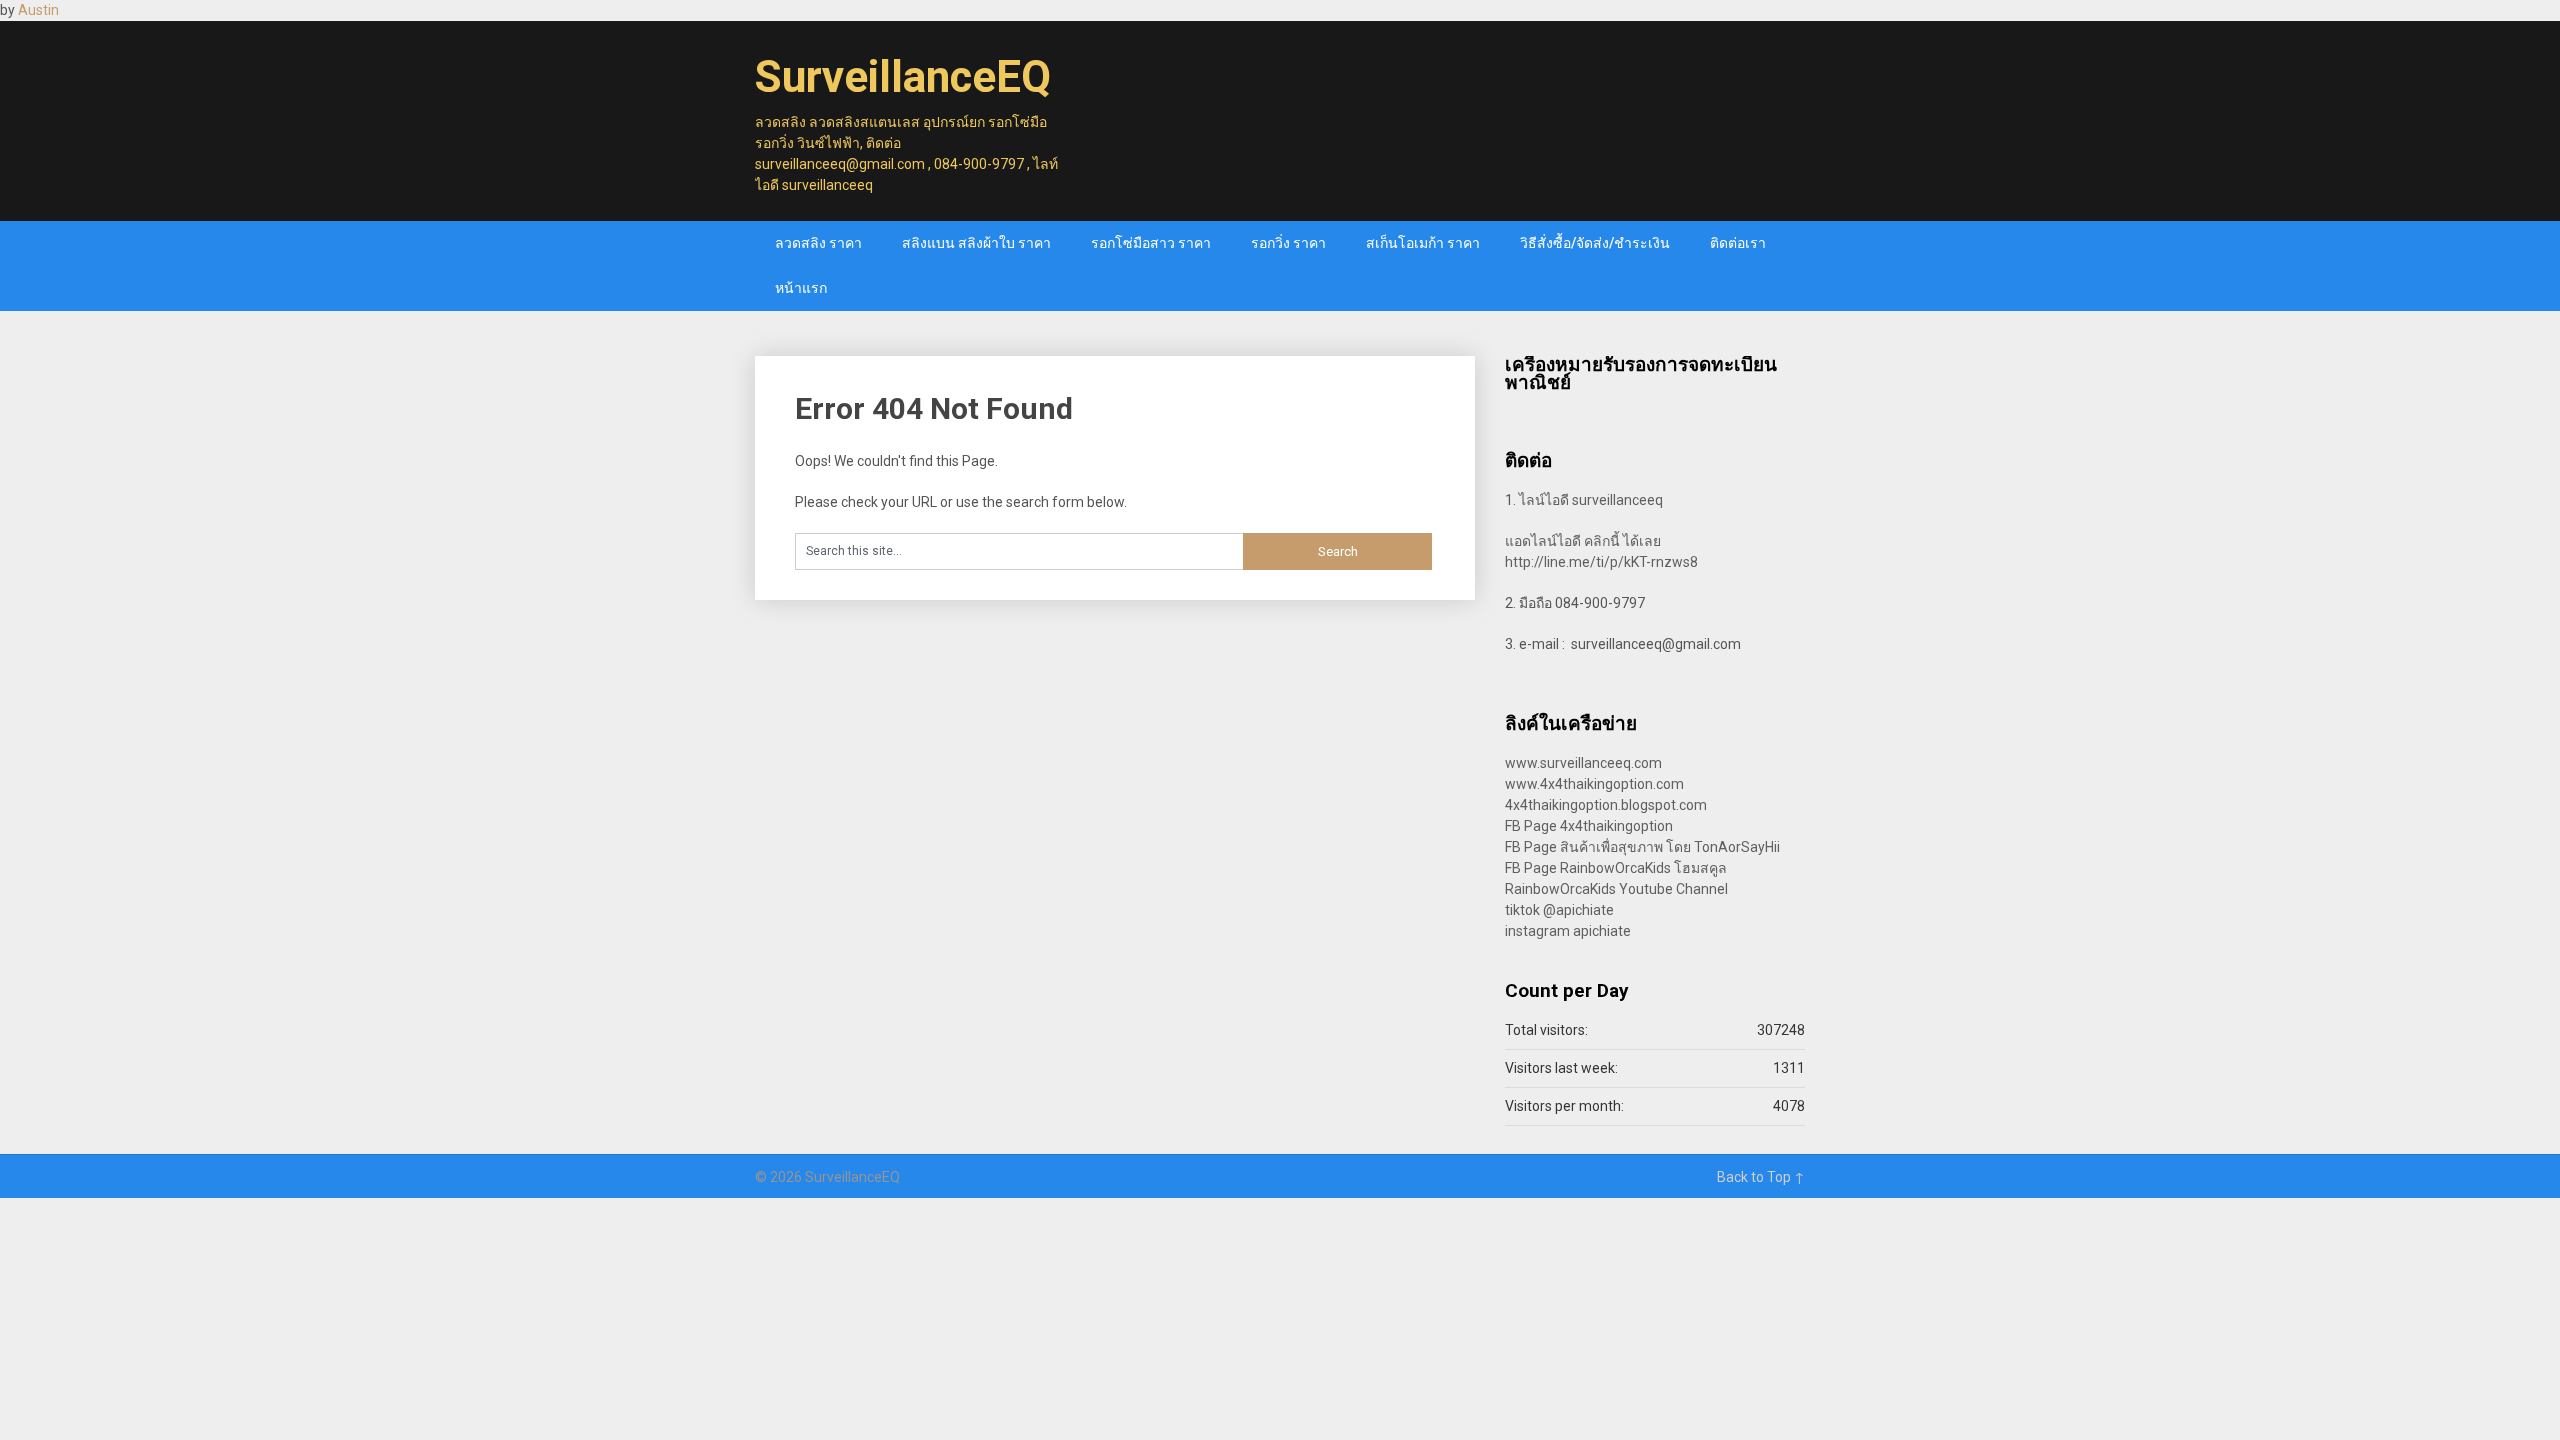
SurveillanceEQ (903, 77)
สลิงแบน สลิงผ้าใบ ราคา (976, 243)
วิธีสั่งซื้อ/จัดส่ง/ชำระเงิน (1595, 243)
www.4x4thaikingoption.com (1594, 784)
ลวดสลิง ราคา (818, 243)
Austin (38, 10)
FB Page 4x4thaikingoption (1589, 826)
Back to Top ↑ (1761, 1177)
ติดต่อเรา (1738, 243)
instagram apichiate (1568, 931)
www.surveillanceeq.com (1583, 763)
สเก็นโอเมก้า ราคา (1423, 243)
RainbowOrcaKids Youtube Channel (1616, 889)
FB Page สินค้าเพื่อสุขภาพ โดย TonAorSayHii (1642, 847)
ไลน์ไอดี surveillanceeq (1591, 500)
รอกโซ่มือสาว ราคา (1151, 243)
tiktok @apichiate (1559, 910)
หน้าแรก (801, 288)
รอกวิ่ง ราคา (1288, 243)
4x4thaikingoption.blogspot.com (1606, 805)
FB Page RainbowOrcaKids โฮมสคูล (1616, 868)
